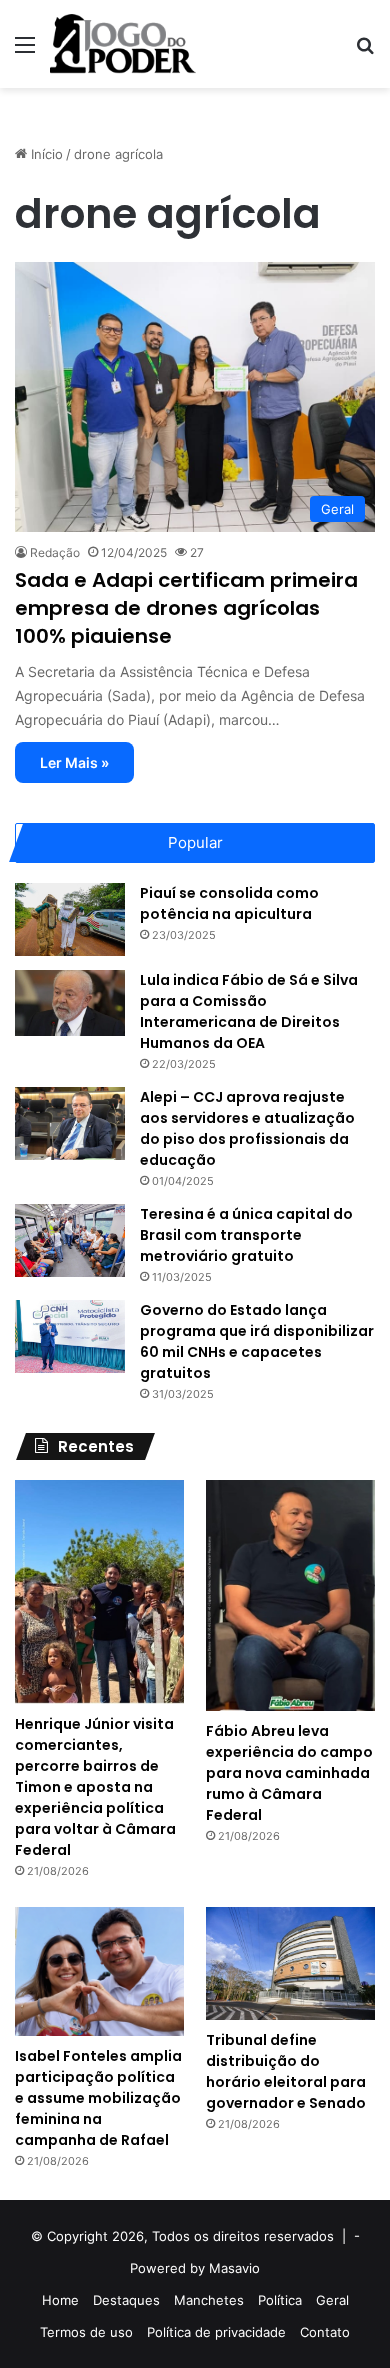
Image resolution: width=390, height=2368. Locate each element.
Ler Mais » (74, 762)
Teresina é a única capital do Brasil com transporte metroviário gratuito (246, 1235)
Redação (55, 552)
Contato (325, 2332)
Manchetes (209, 2300)
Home (60, 2300)
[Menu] (25, 51)
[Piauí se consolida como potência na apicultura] (70, 919)
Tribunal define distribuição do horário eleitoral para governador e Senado (286, 2071)
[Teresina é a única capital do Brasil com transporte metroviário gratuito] (70, 1240)
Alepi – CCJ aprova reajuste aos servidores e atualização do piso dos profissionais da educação (247, 1128)
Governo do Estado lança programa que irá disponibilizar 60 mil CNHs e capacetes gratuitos (257, 1341)
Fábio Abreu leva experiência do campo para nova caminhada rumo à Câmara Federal (289, 1773)
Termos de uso (86, 2332)
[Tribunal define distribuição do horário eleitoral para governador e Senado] (290, 1963)
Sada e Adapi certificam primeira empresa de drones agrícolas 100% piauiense (186, 608)
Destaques (126, 2300)
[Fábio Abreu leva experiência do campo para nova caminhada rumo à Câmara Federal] (290, 1595)
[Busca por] (365, 51)
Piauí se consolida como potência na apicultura (229, 903)
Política (280, 2300)
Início (45, 154)
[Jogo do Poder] (123, 44)
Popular (195, 842)
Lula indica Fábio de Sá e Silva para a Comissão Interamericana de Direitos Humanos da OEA (249, 1011)
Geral (332, 2300)
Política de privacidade (216, 2332)
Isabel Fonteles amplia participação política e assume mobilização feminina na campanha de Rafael (98, 2098)
